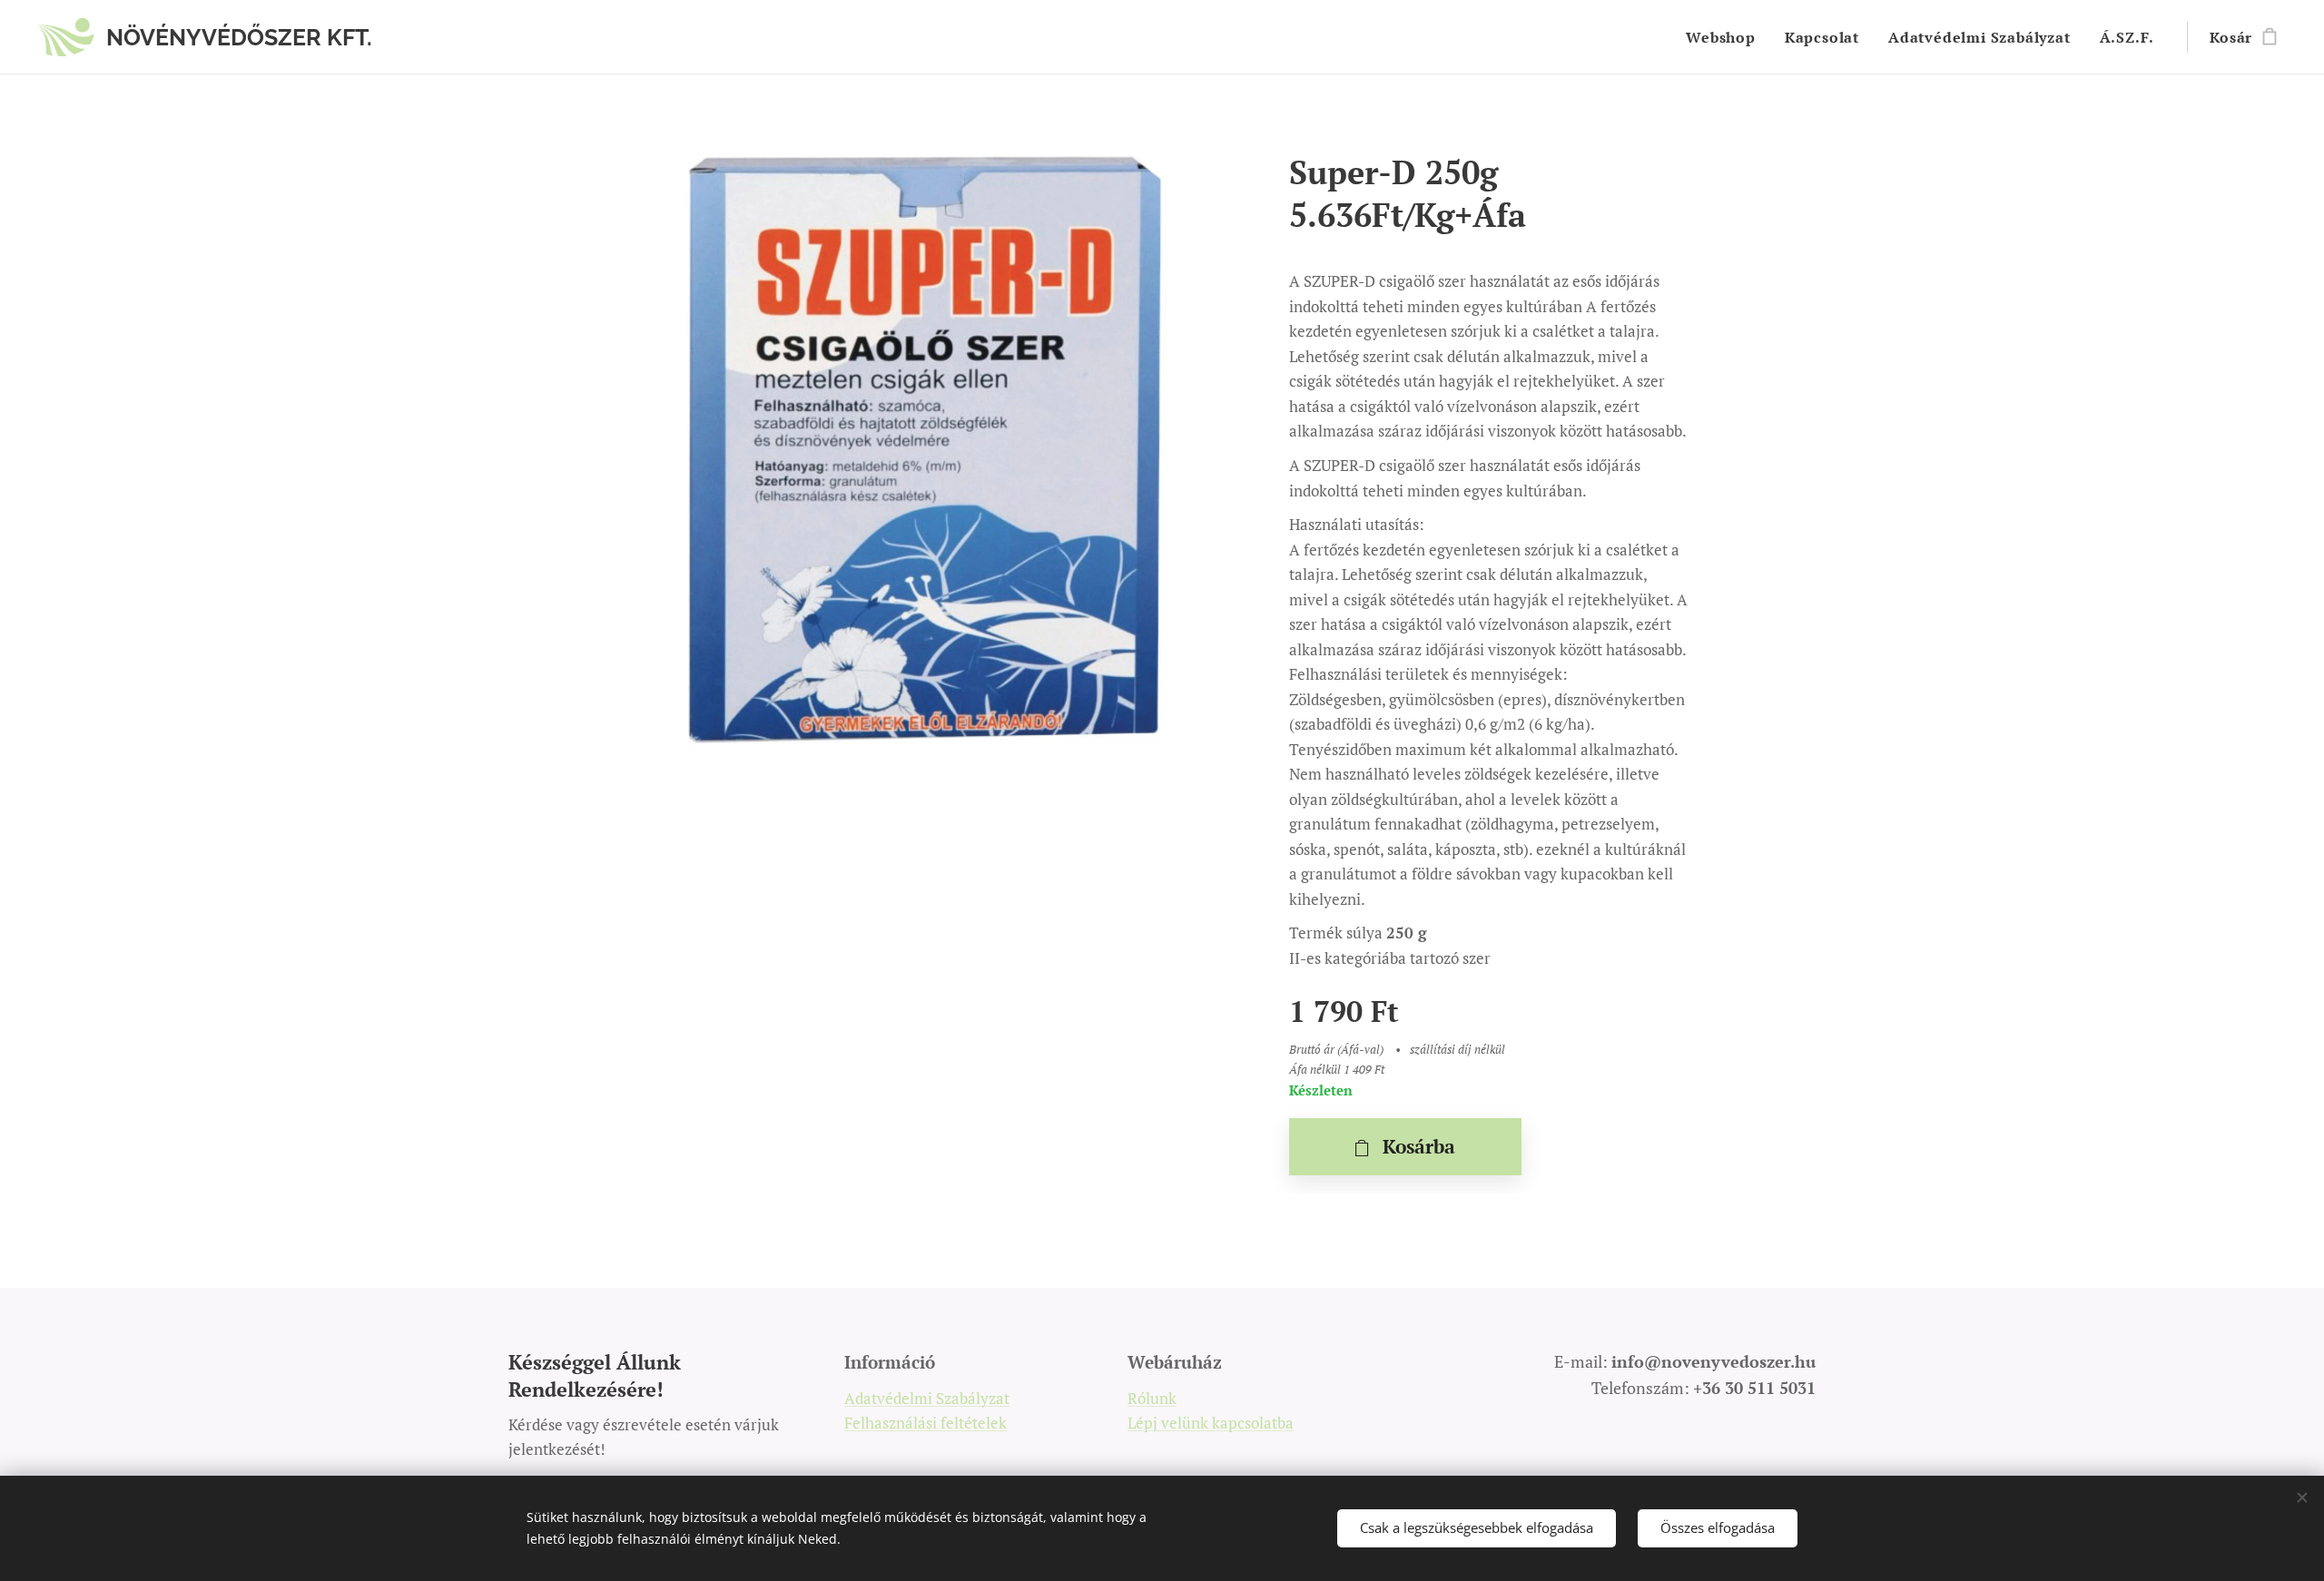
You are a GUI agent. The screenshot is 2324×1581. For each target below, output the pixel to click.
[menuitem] (1726, 37)
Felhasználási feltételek (926, 1423)
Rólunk (1152, 1398)
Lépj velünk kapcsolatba (1211, 1423)
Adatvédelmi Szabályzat (927, 1398)
